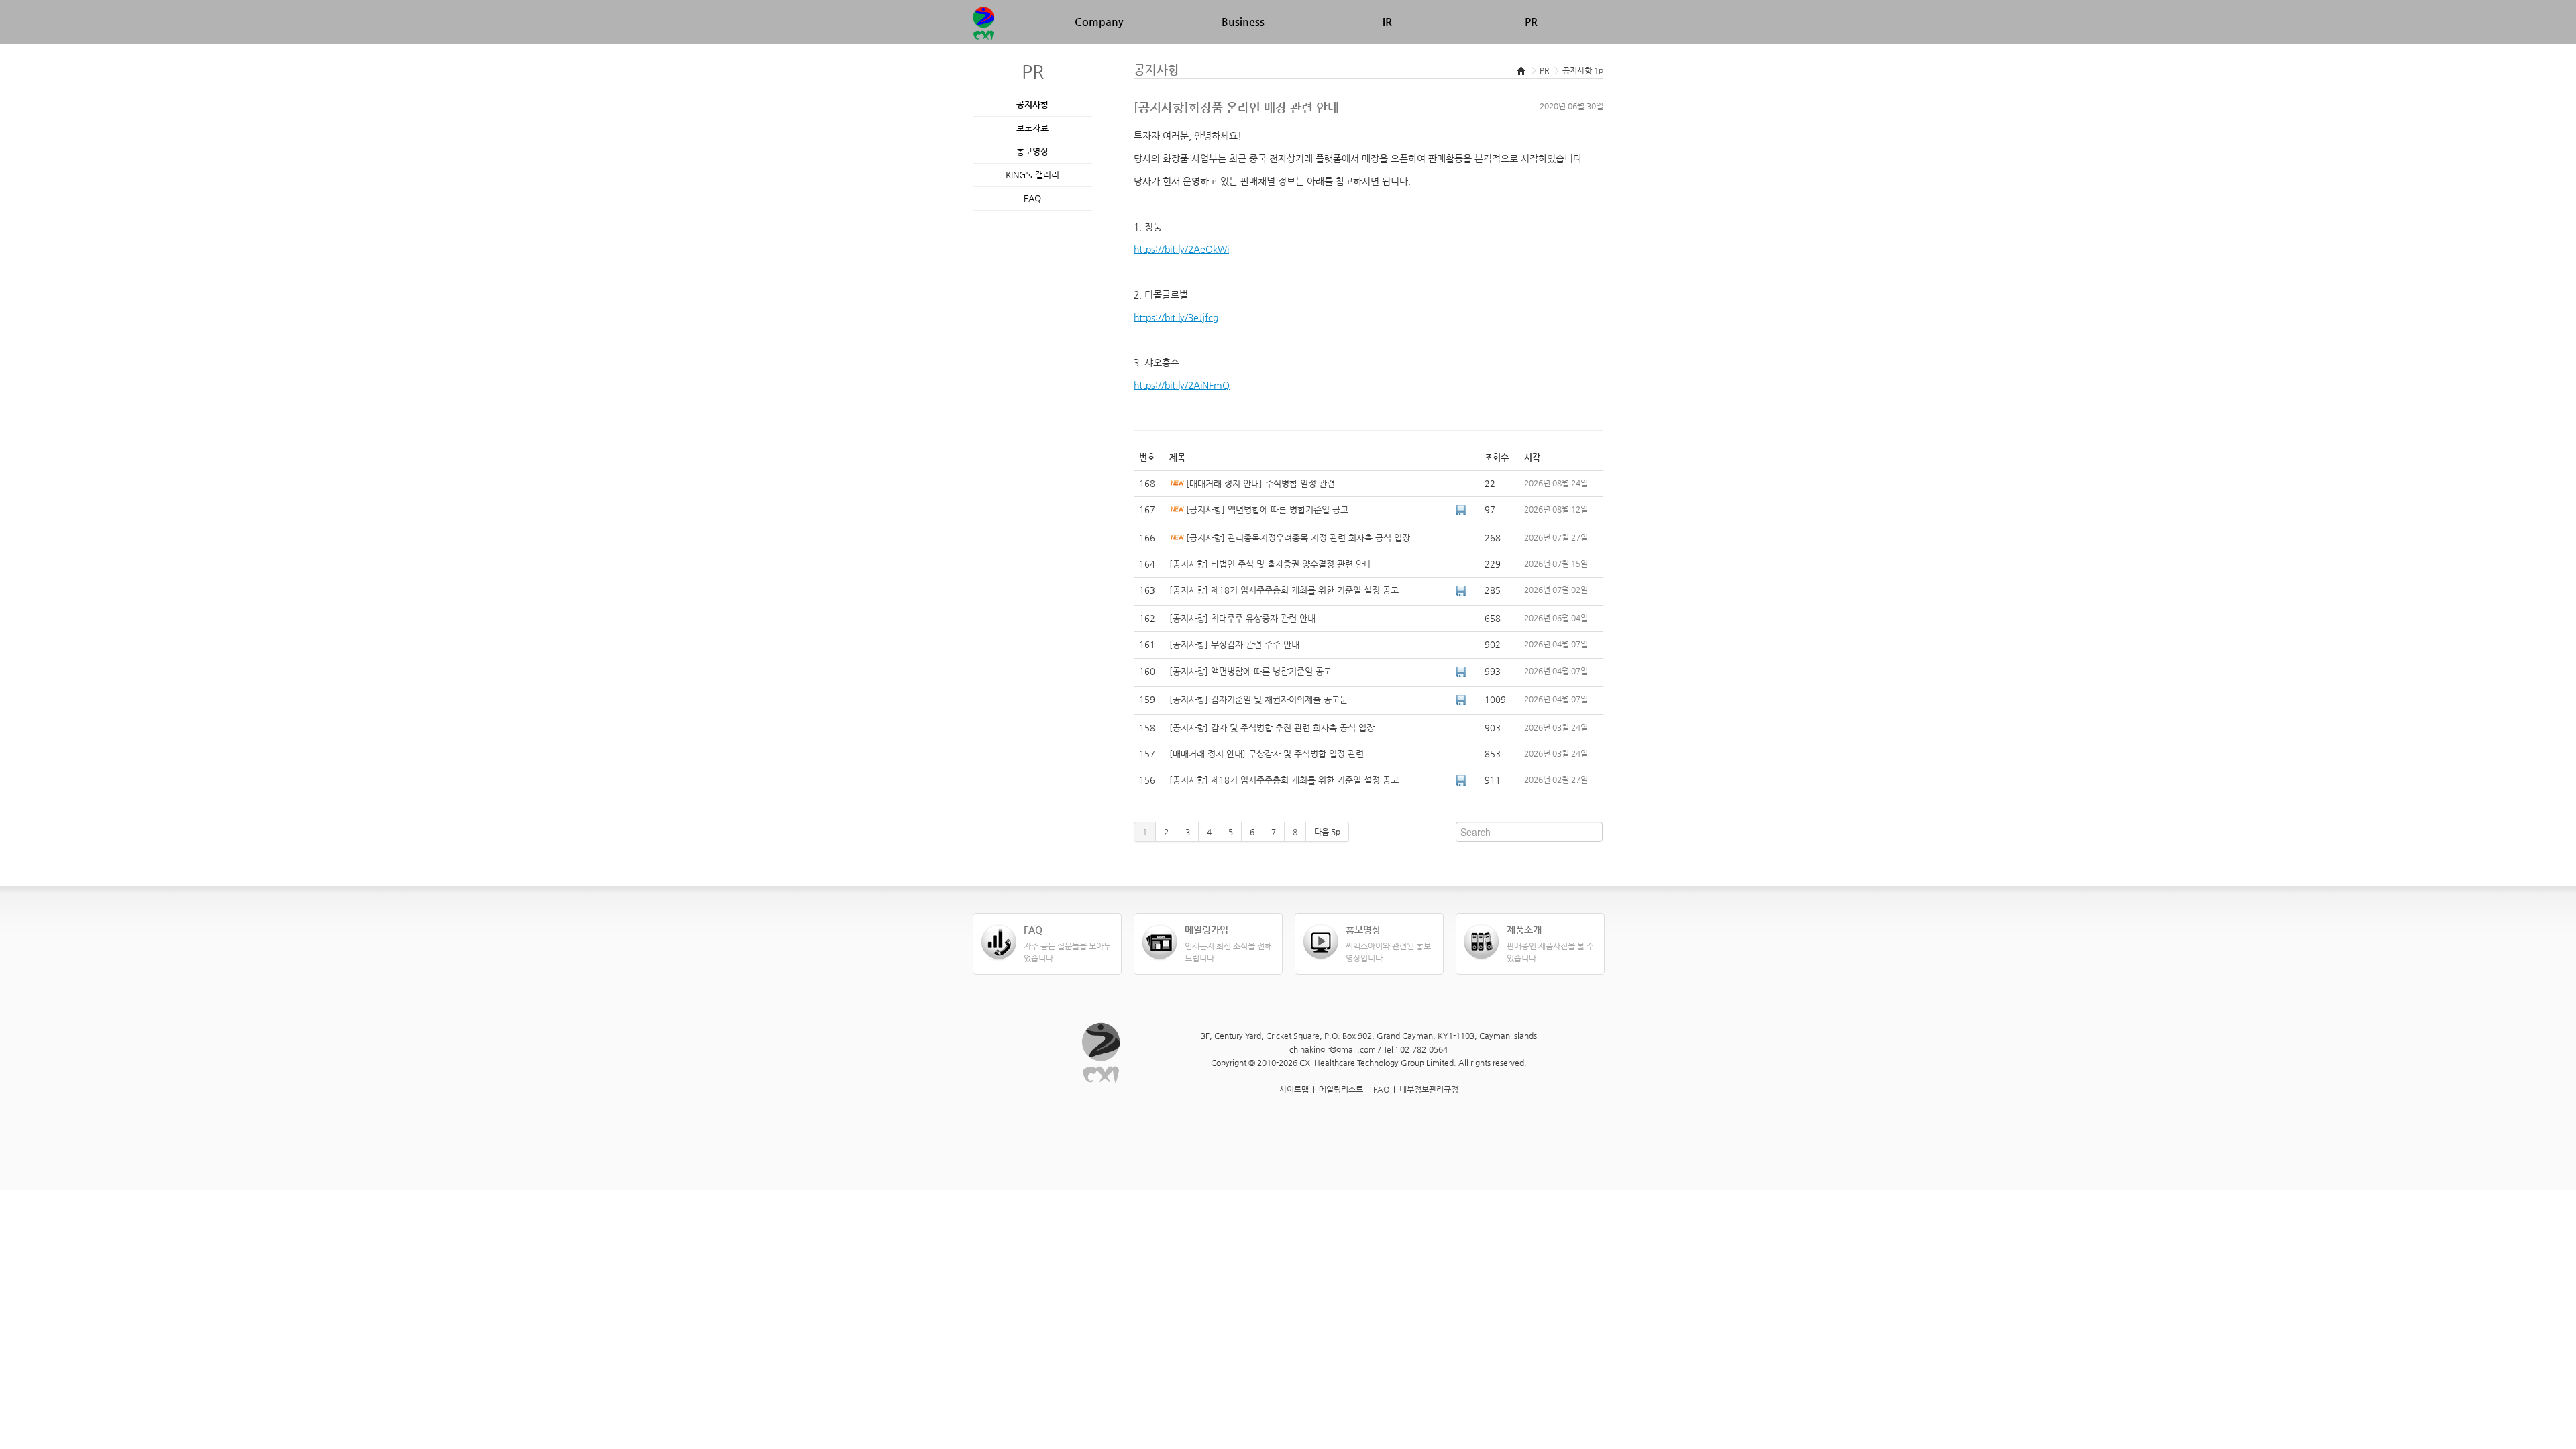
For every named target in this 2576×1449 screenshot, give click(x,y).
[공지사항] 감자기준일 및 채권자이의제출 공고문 (1258, 699)
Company (1099, 22)
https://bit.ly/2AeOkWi (1181, 249)
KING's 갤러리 (1032, 175)
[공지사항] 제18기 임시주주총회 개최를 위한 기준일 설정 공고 (1284, 590)
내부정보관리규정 (1429, 1089)
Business (1243, 22)
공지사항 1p (1583, 70)
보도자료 (1032, 128)
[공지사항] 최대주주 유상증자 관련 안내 (1242, 618)
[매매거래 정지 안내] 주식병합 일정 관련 (1260, 483)
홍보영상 (1032, 151)
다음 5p (1327, 832)
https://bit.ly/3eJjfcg (1176, 317)
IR (1387, 22)
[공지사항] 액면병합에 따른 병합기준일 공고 (1267, 509)
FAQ (1032, 198)
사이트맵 (1294, 1089)
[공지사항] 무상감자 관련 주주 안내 (1234, 644)
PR (1531, 22)
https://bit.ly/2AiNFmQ (1182, 385)
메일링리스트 (1341, 1089)
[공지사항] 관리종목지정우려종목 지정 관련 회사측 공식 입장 (1298, 538)
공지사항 (1032, 104)
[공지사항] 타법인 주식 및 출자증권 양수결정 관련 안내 (1271, 564)
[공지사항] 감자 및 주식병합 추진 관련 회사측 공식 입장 (1272, 728)
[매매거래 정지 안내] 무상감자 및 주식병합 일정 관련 (1267, 754)
